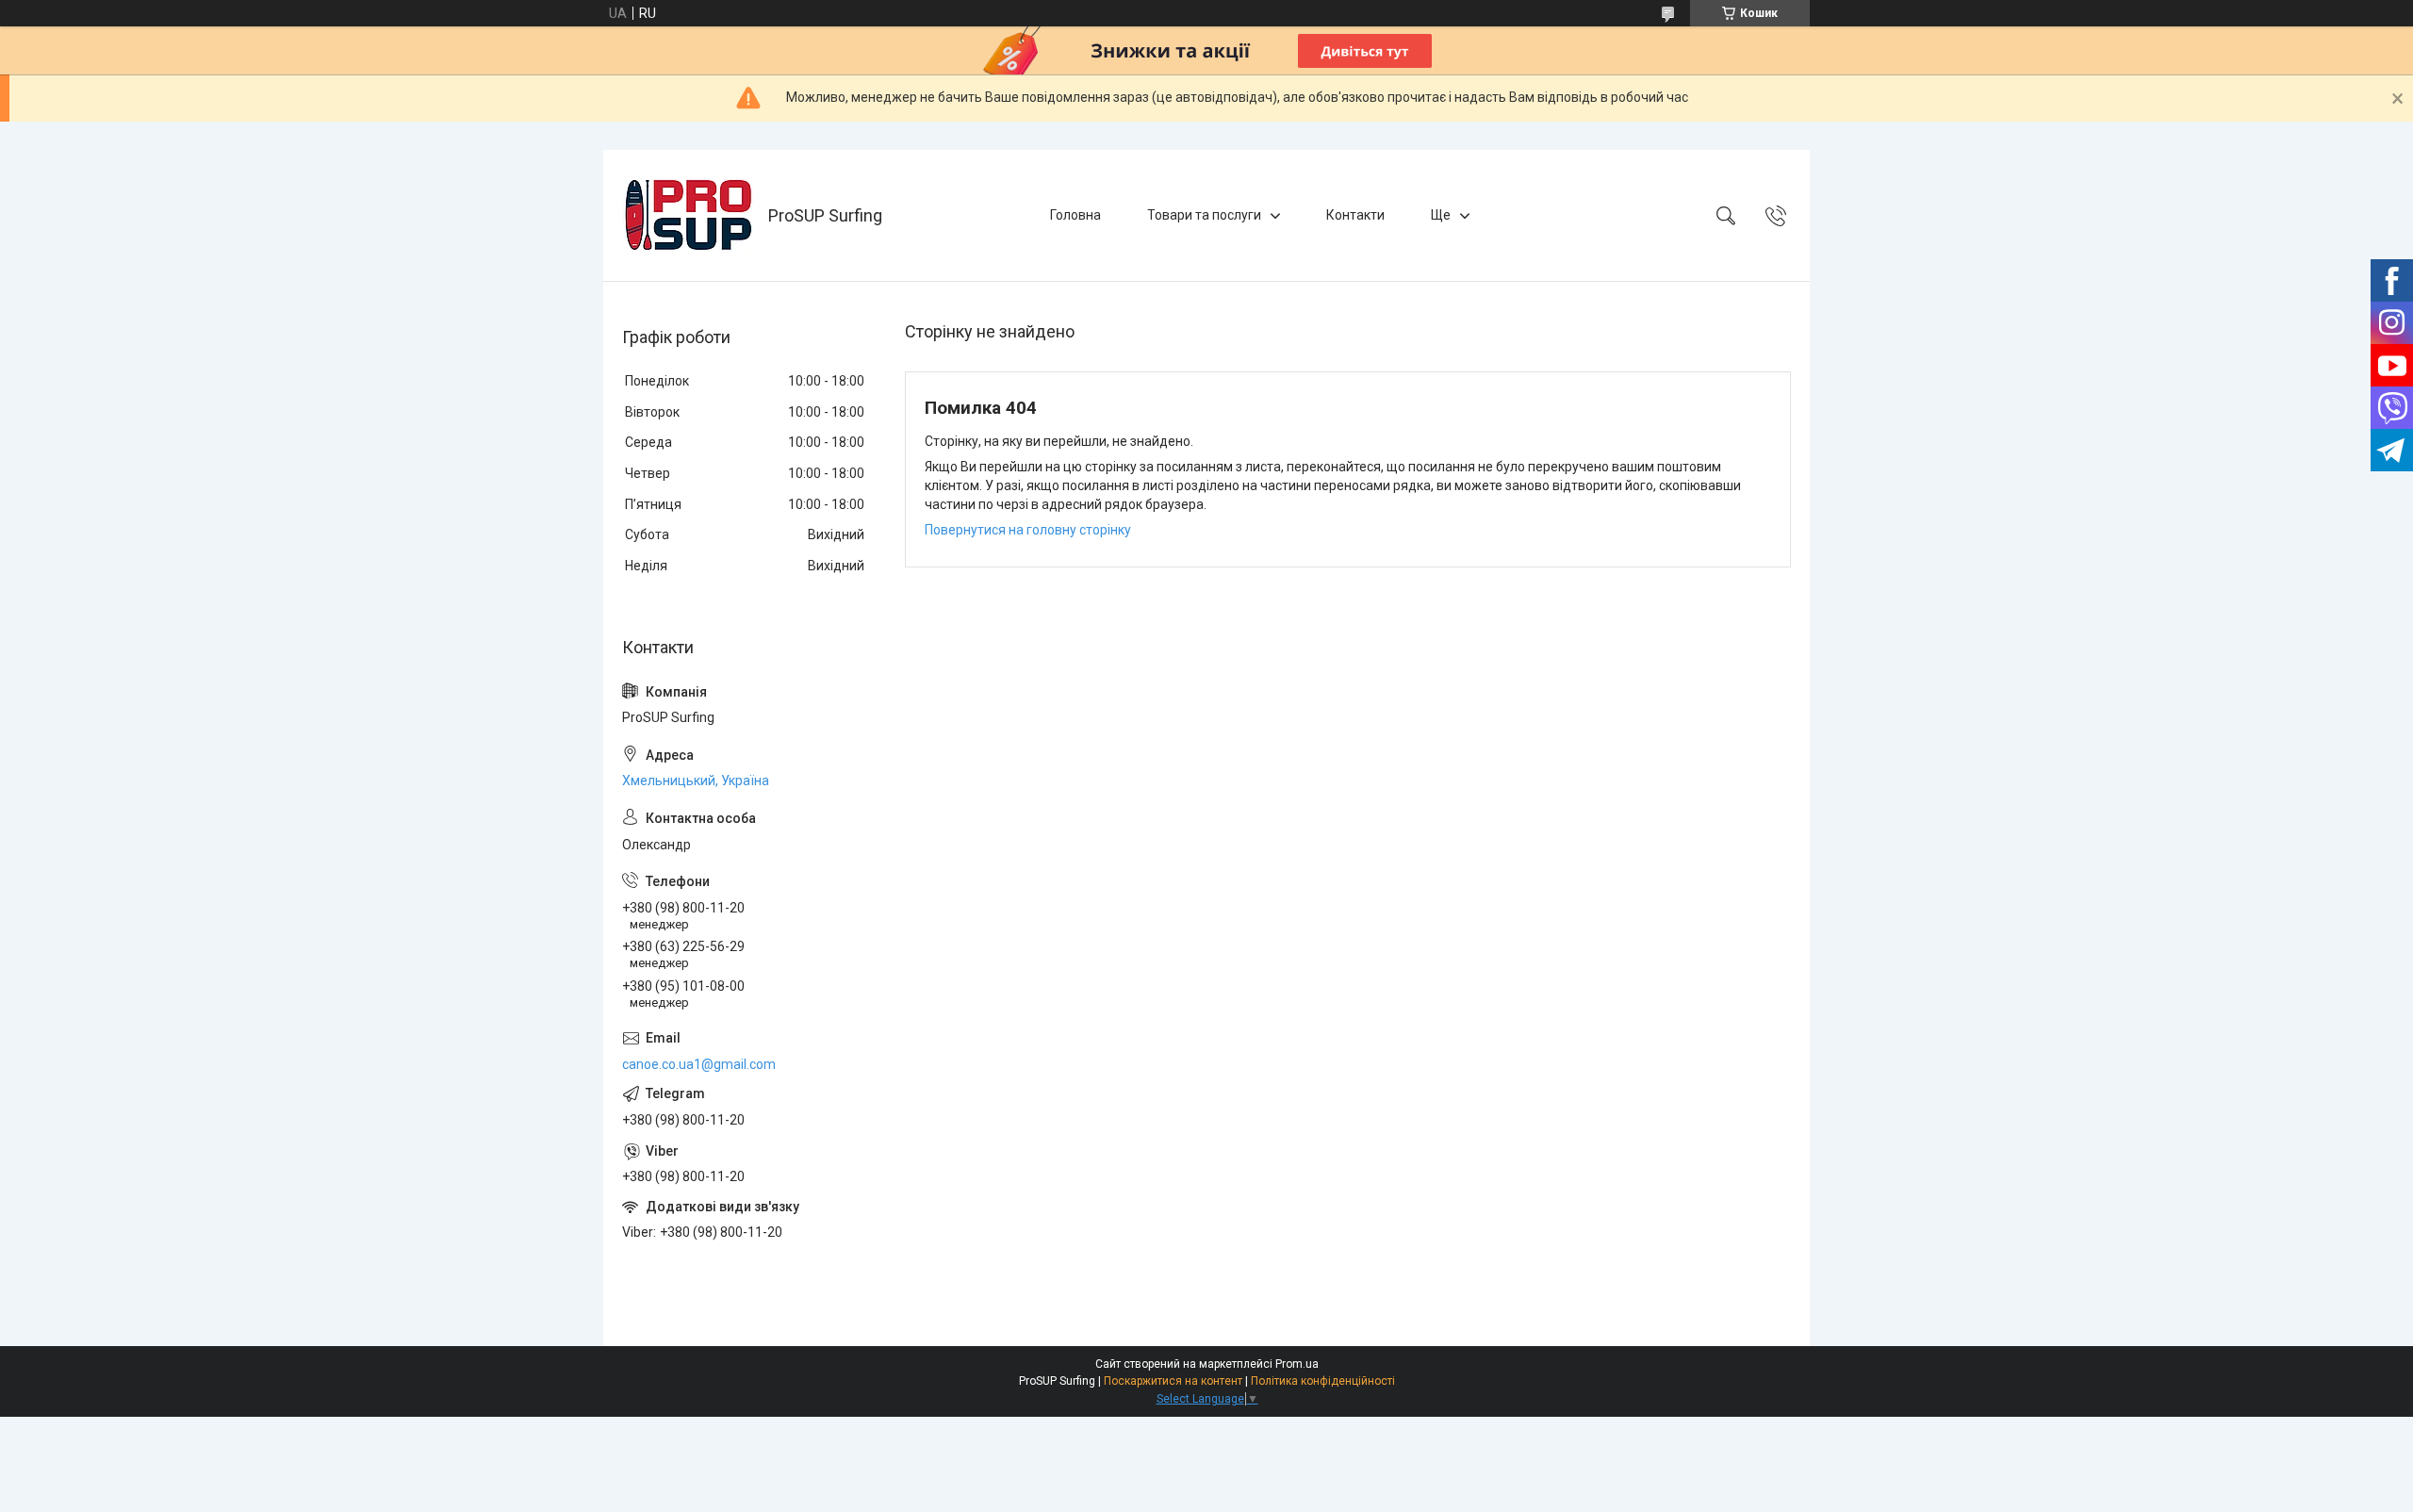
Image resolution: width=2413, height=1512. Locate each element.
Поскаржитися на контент (1173, 1381)
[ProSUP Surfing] (688, 215)
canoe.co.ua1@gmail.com (699, 1064)
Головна (1075, 215)
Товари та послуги (1204, 215)
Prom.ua (1297, 1364)
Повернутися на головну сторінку (1028, 530)
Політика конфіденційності (1323, 1381)
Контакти (1355, 215)
